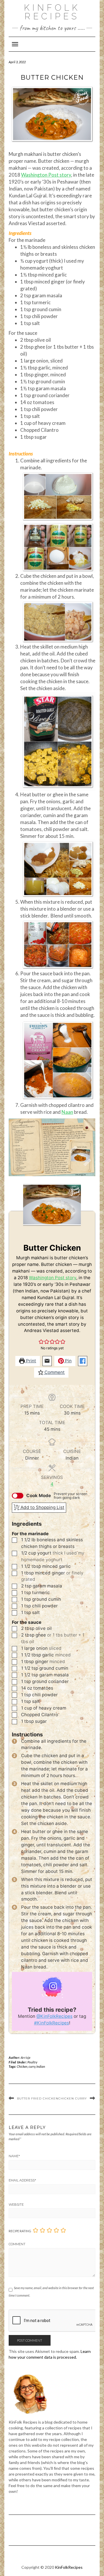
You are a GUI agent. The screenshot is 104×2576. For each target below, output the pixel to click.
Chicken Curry (73, 2098)
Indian (41, 2066)
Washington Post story (46, 175)
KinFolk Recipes (52, 12)
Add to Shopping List (42, 1507)
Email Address (22, 2180)
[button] (41, 1341)
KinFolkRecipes (69, 2567)
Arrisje (26, 2057)
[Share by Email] (47, 1361)
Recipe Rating (20, 2231)
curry (32, 2066)
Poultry (32, 2062)
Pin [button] (68, 1361)
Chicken (22, 2066)
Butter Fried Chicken (38, 2098)
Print (30, 1361)
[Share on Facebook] (83, 1361)
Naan (67, 1112)
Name (14, 2156)
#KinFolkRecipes (52, 2023)
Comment (54, 1372)
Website (16, 2205)
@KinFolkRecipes (54, 2016)
